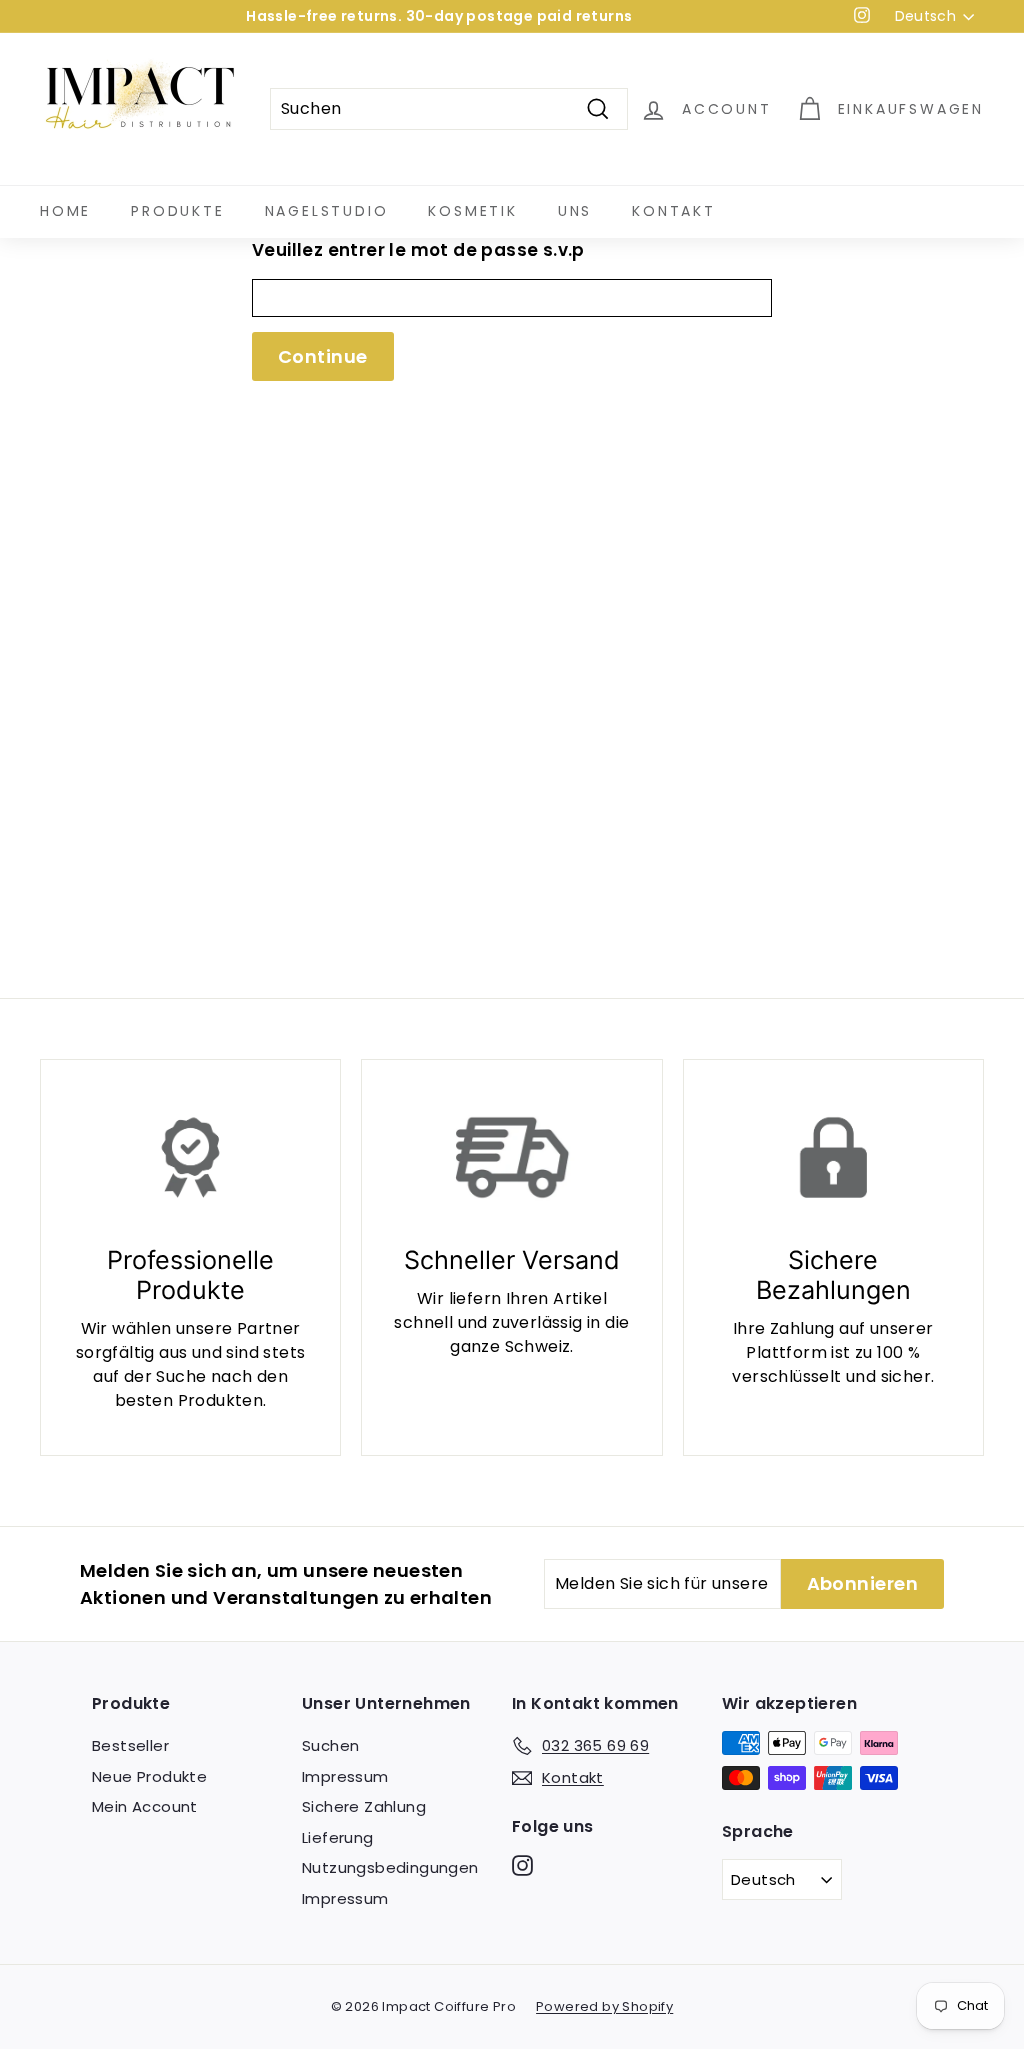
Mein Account (145, 1806)
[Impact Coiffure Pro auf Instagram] (522, 1865)
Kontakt (674, 211)
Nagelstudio (327, 211)
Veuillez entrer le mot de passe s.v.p (418, 250)
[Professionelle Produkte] (190, 1157)
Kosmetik (472, 211)
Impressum (345, 1776)
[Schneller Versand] (511, 1157)
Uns (575, 211)
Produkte (177, 211)
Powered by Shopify (604, 2006)
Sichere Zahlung (364, 1806)
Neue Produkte (149, 1776)
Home (65, 211)
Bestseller (130, 1745)
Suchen (330, 1745)
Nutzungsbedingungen (390, 1867)
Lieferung (338, 1837)
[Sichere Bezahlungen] (833, 1157)
